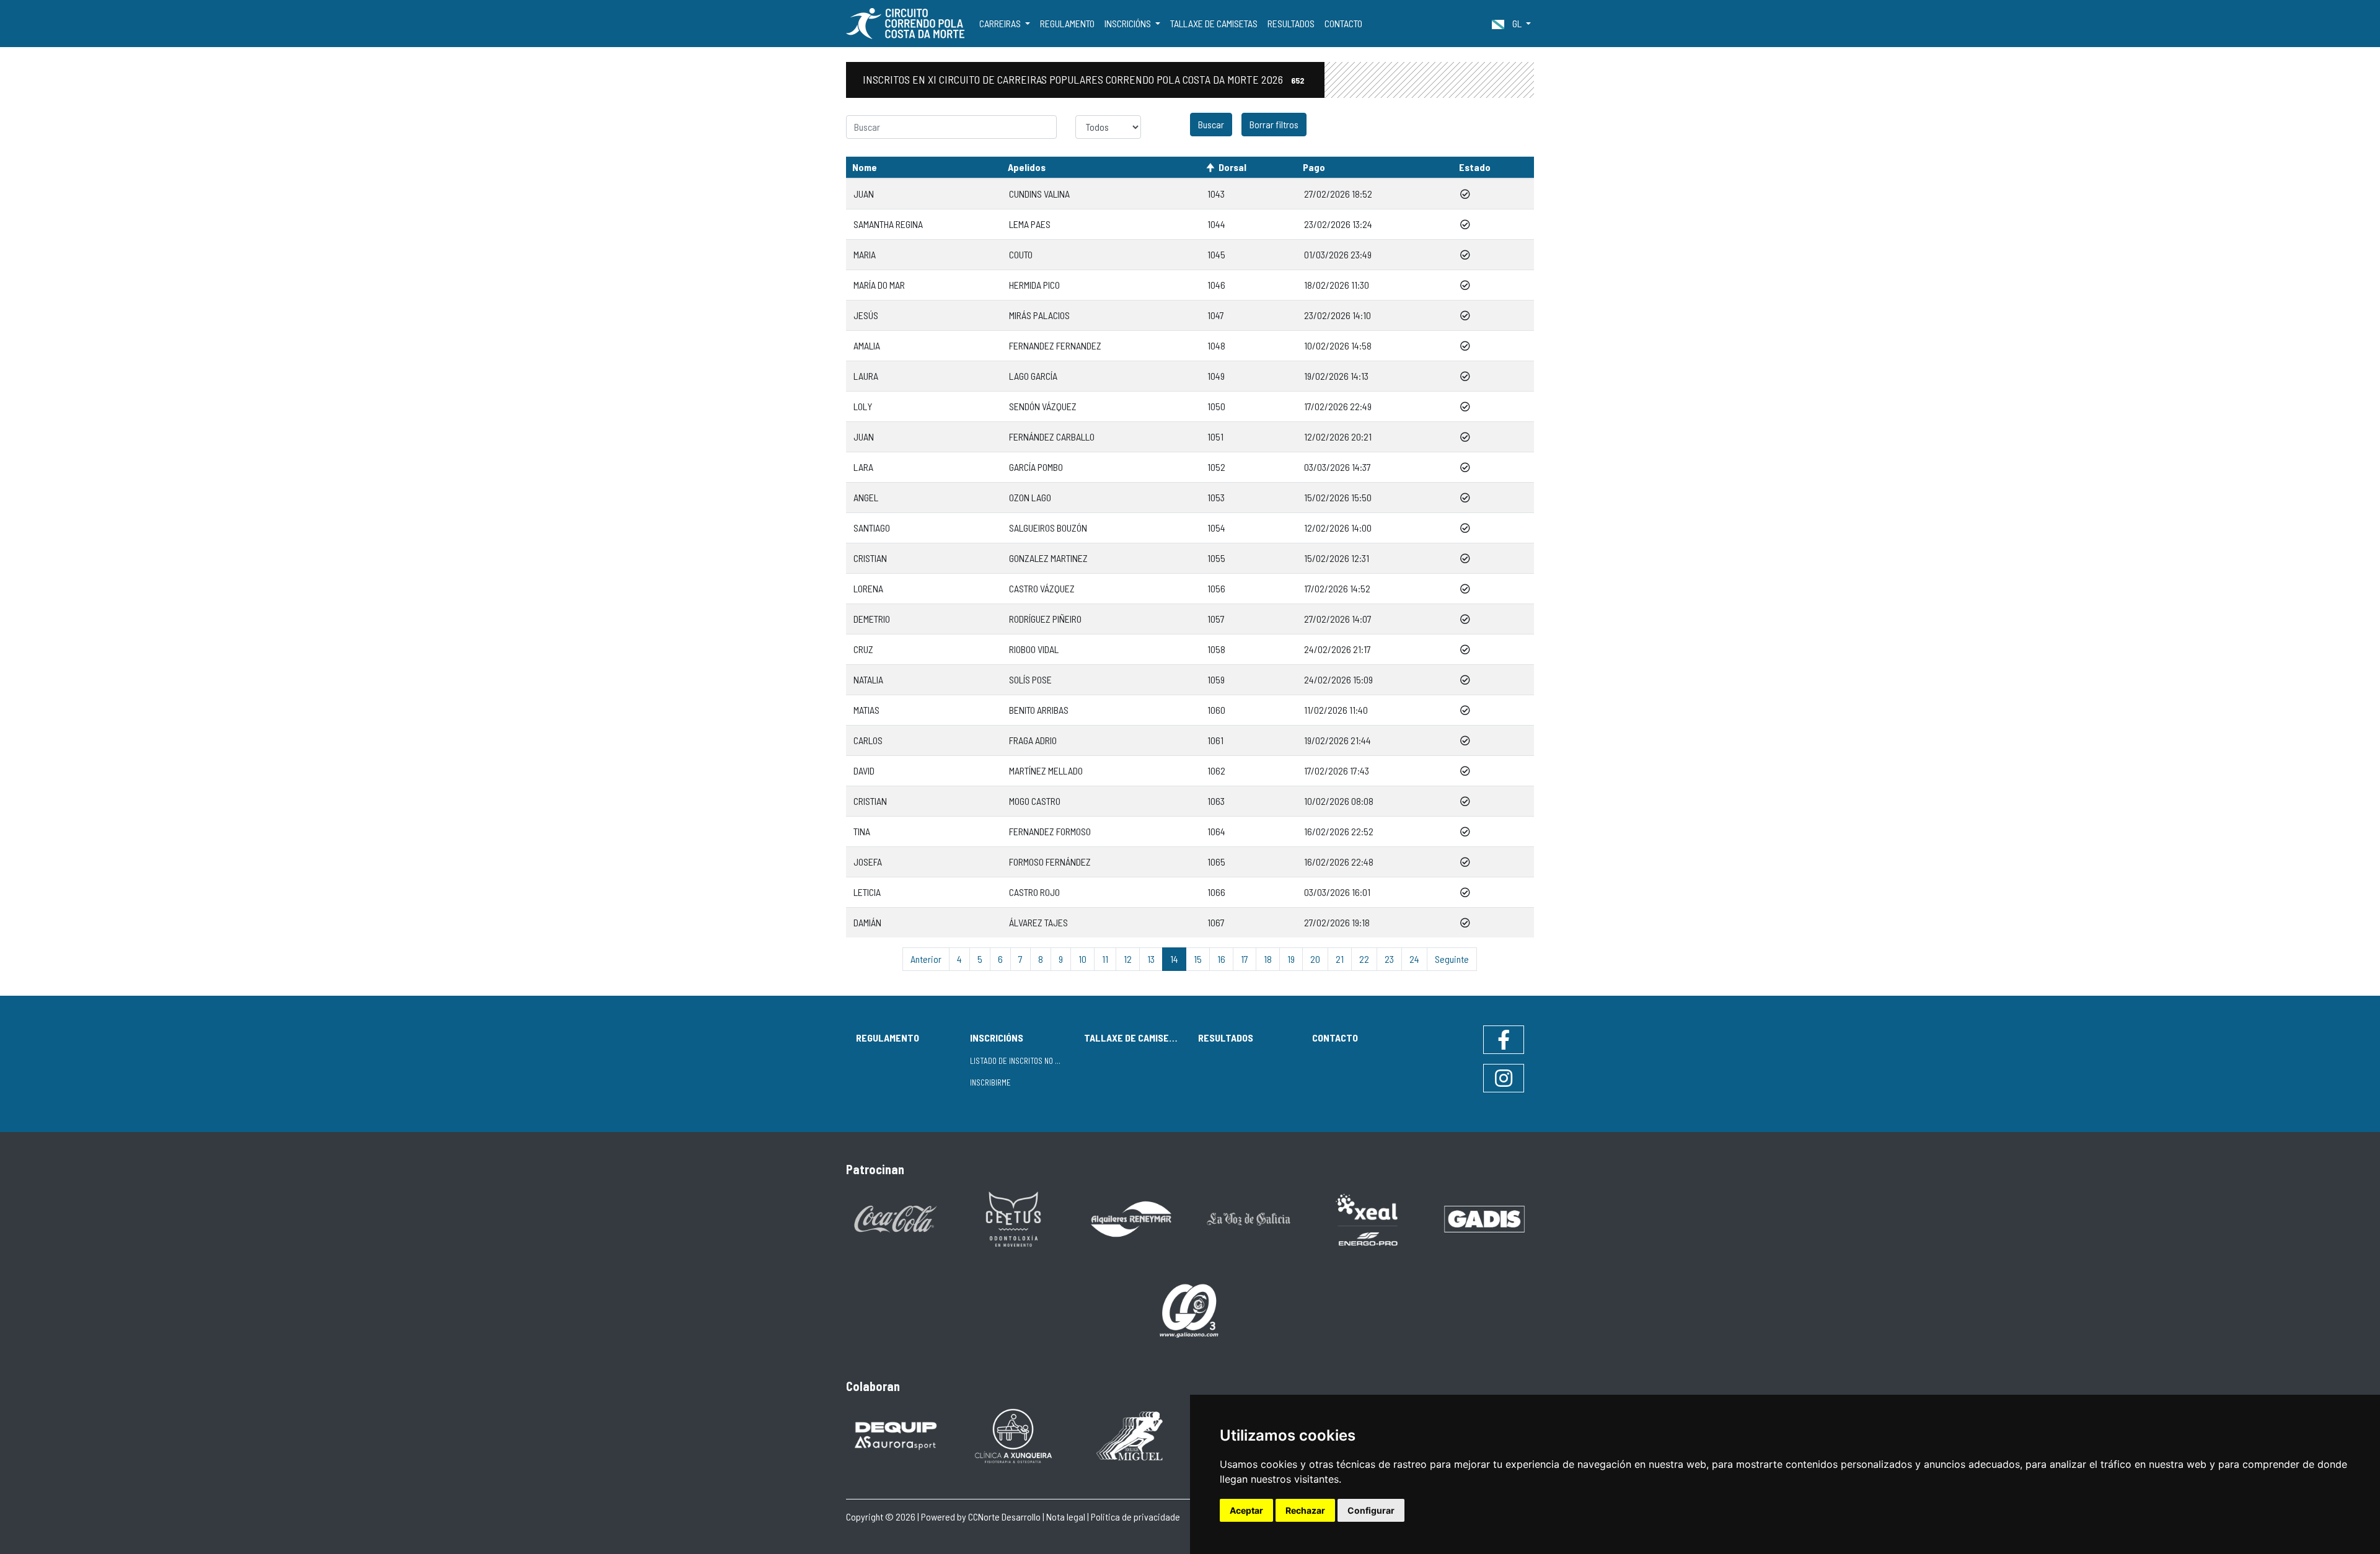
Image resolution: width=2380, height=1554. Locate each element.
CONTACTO (1343, 23)
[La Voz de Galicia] (1249, 1218)
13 (1151, 959)
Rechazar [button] (1305, 1510)
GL (1517, 23)
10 (1082, 959)
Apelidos (1027, 167)
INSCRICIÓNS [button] (1129, 23)
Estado (1475, 167)
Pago (1314, 167)
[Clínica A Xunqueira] (1013, 1435)
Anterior (926, 959)
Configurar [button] (1371, 1510)
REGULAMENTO (1067, 23)
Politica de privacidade (1135, 1517)
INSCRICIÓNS (997, 1038)
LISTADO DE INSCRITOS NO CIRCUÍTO (1022, 1061)
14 (1174, 959)
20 (1315, 959)
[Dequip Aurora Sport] (896, 1435)
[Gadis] (1484, 1218)
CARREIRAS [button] (1001, 23)
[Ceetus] (1013, 1218)
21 (1340, 959)
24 (1414, 959)
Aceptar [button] (1246, 1510)
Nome (865, 167)
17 (1245, 959)
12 (1128, 959)
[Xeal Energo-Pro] (1367, 1218)
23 (1389, 959)
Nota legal (1066, 1517)
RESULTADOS (1291, 23)
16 (1221, 959)
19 (1291, 959)
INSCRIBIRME (990, 1082)
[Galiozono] (1190, 1310)
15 (1198, 959)
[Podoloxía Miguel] (1131, 1435)
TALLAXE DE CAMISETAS (1214, 23)
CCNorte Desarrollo (1004, 1517)
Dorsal (1232, 167)
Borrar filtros (1274, 124)
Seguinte (1452, 959)
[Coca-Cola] (896, 1218)
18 (1268, 959)
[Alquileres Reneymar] (1131, 1218)
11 (1105, 959)
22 (1364, 959)
